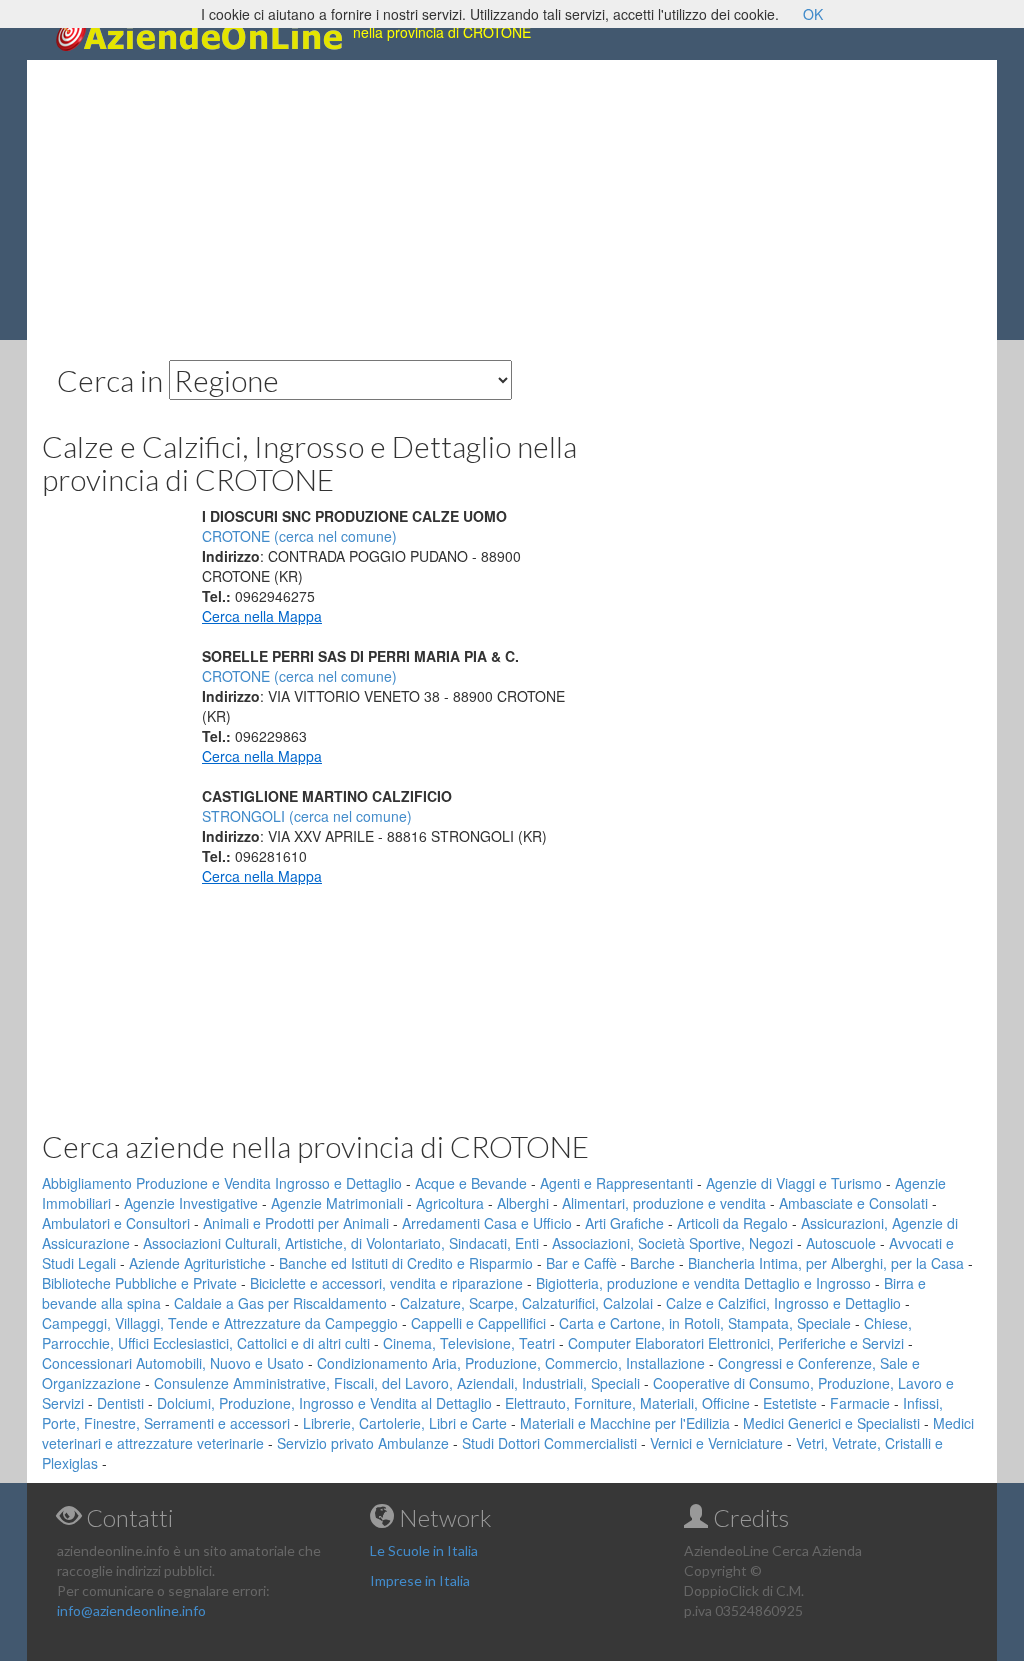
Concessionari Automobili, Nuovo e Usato (173, 1363)
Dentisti (120, 1403)
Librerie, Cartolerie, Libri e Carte (405, 1423)
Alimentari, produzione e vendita (664, 1203)
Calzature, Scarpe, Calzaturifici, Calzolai (526, 1303)
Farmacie (860, 1403)
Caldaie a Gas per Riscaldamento (280, 1303)
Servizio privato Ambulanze (363, 1443)
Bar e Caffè (581, 1263)
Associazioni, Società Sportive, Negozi (672, 1243)
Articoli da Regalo (732, 1223)
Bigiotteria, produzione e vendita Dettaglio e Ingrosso (703, 1283)
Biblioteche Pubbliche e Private (139, 1283)
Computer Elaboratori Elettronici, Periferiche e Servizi (736, 1343)
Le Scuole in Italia (424, 1550)
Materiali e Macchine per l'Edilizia (625, 1423)
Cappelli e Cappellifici (478, 1323)
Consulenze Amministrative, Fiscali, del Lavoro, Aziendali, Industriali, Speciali (397, 1383)
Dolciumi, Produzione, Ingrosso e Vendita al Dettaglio (324, 1403)
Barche (652, 1263)
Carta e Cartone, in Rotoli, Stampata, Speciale (705, 1323)
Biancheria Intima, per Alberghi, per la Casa (826, 1263)
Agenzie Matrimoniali (337, 1203)
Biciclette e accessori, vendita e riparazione (386, 1283)
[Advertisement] (512, 200)
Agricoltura (450, 1203)
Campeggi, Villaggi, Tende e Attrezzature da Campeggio (220, 1323)
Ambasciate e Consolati (853, 1203)
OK (813, 14)
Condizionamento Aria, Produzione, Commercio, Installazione (511, 1363)
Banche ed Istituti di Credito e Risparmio (406, 1263)
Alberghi (523, 1203)
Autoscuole (841, 1243)
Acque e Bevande (471, 1183)
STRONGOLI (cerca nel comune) (307, 816)
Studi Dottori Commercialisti (549, 1443)
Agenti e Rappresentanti (616, 1183)
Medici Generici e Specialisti (831, 1423)
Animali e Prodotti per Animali (296, 1223)
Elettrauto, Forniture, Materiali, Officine (627, 1403)
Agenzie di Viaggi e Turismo (794, 1183)
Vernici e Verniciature (716, 1443)
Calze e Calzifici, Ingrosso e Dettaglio (783, 1303)
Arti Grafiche (624, 1223)
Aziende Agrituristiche (197, 1263)
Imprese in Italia (420, 1580)
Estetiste (790, 1403)
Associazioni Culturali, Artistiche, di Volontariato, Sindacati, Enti (341, 1243)
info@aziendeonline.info (131, 1610)
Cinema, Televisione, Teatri (469, 1343)
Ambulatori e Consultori (116, 1223)
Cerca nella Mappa (262, 616)
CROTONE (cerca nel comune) (299, 536)
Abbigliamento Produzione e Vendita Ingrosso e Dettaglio (222, 1183)
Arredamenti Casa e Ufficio (487, 1223)
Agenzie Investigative (191, 1203)
